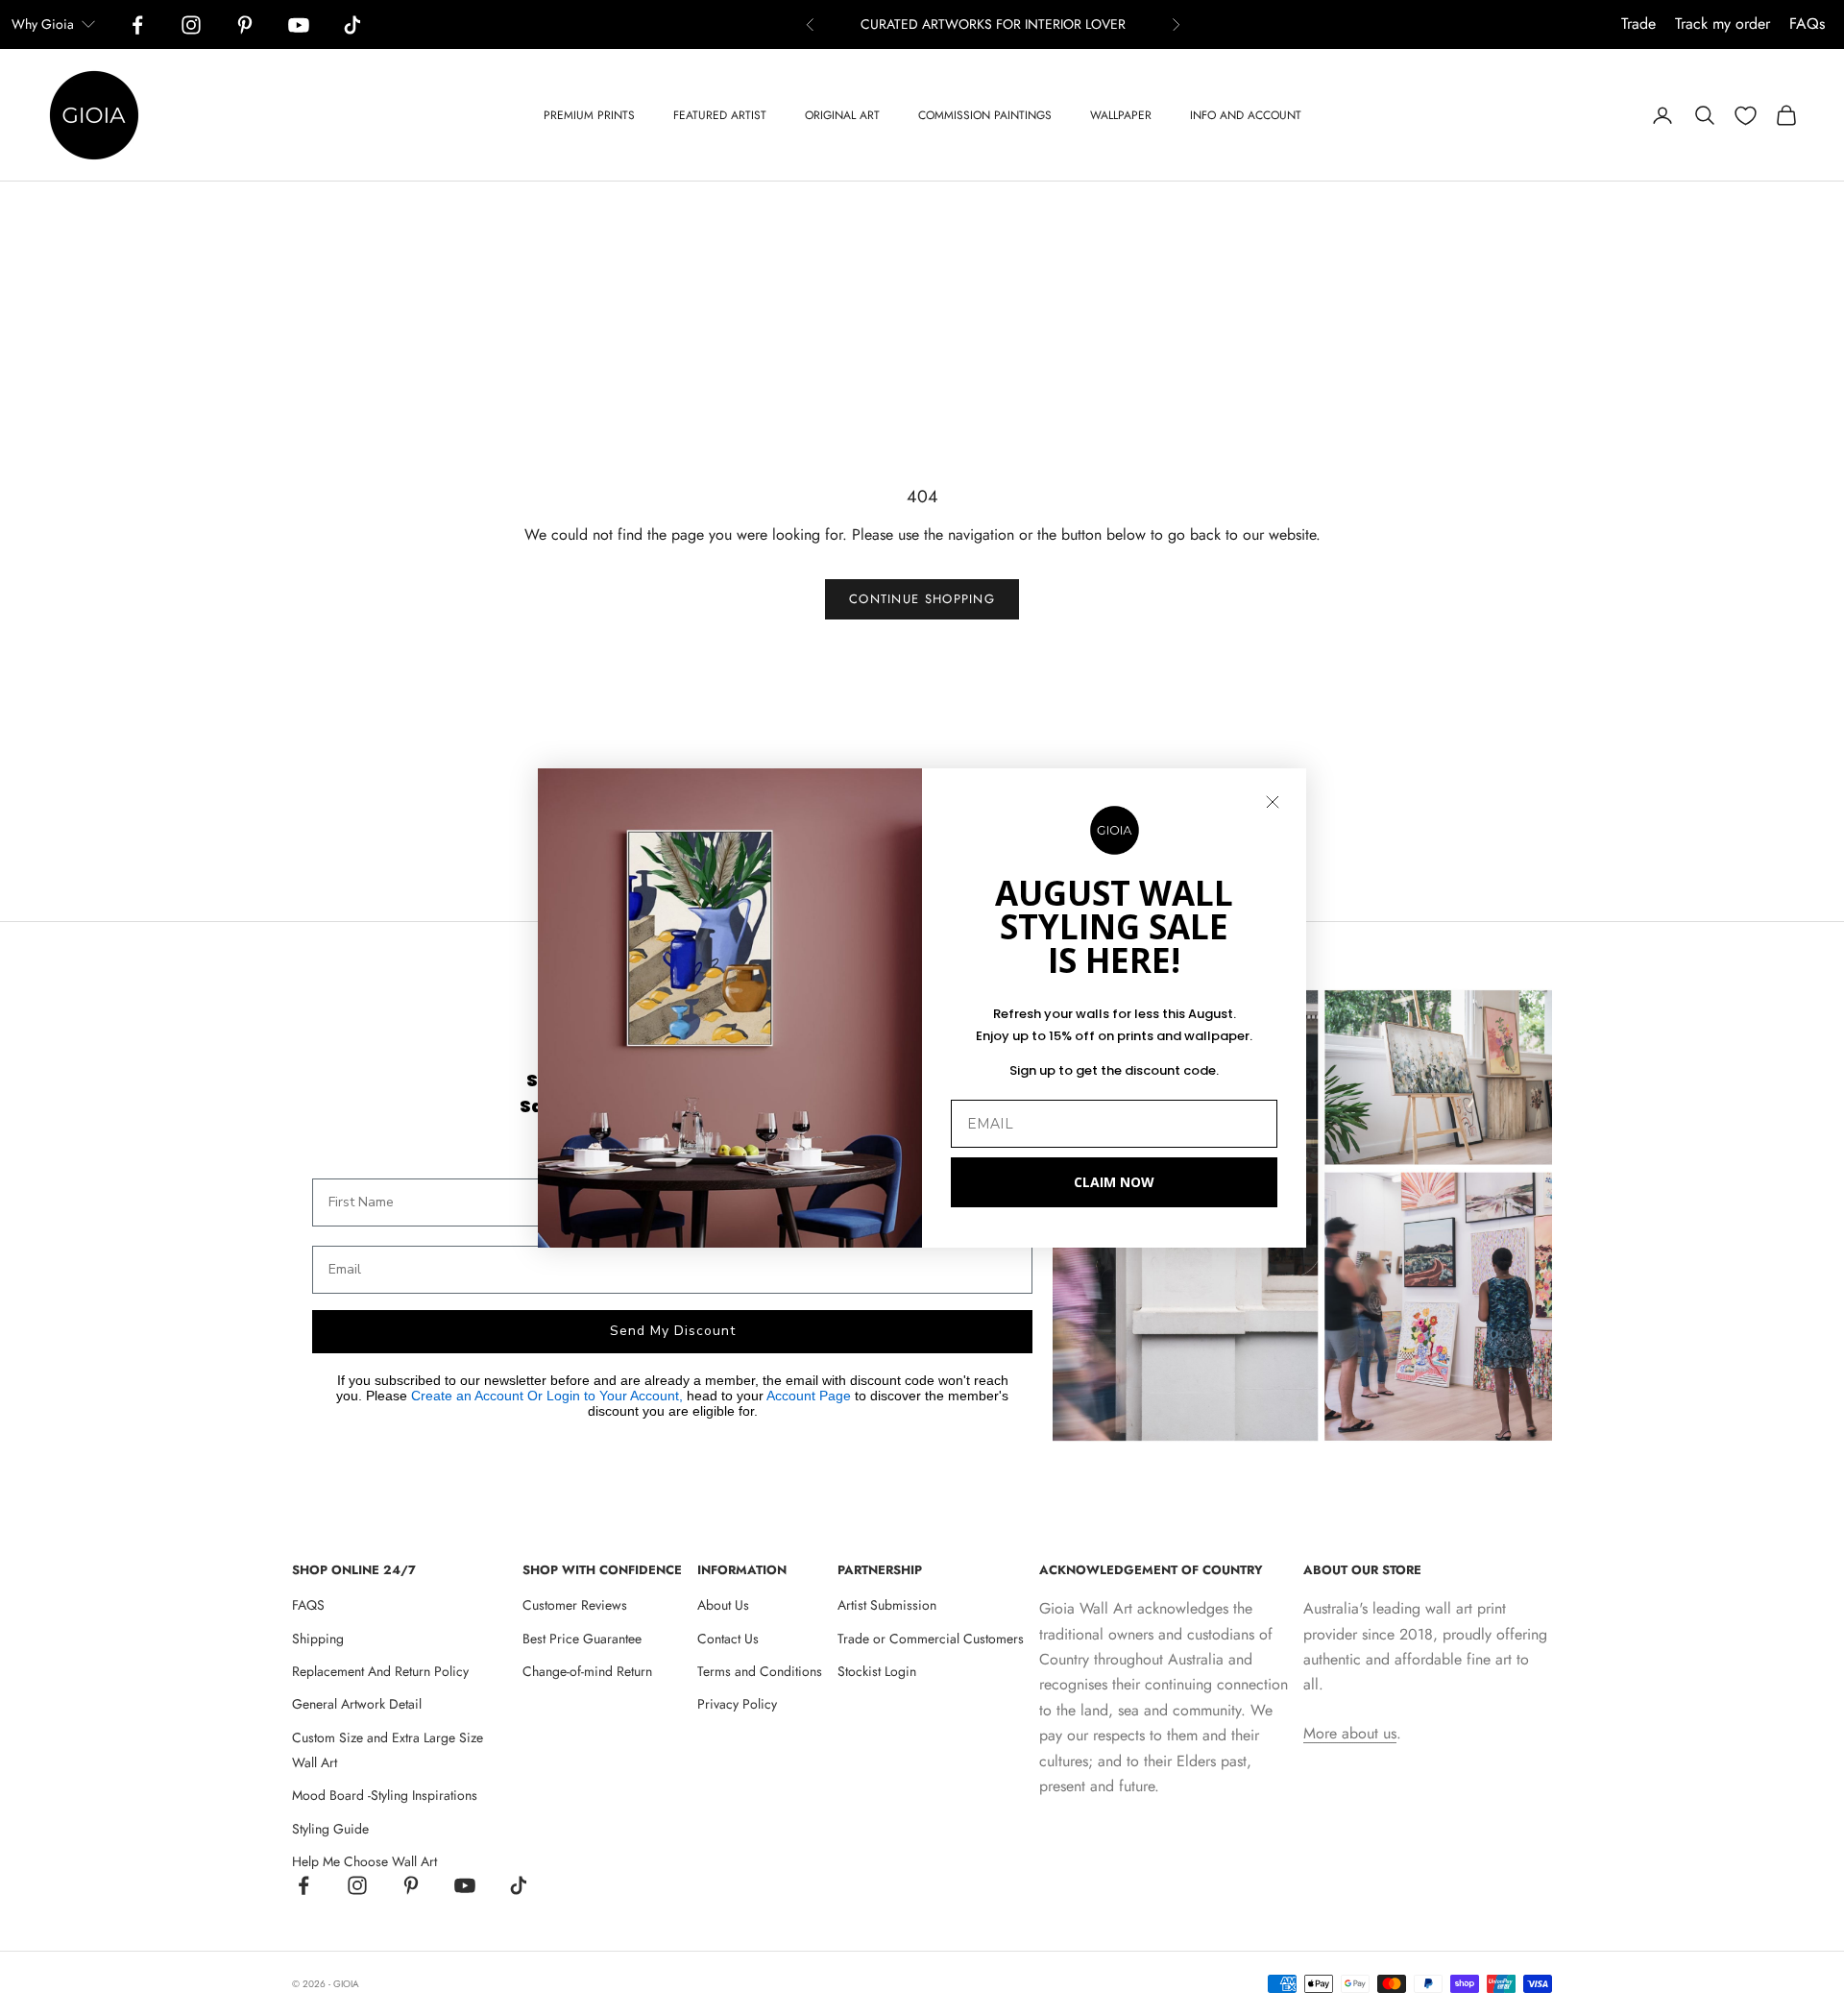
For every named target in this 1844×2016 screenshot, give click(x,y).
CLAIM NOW (1114, 1182)
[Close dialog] (1273, 802)
